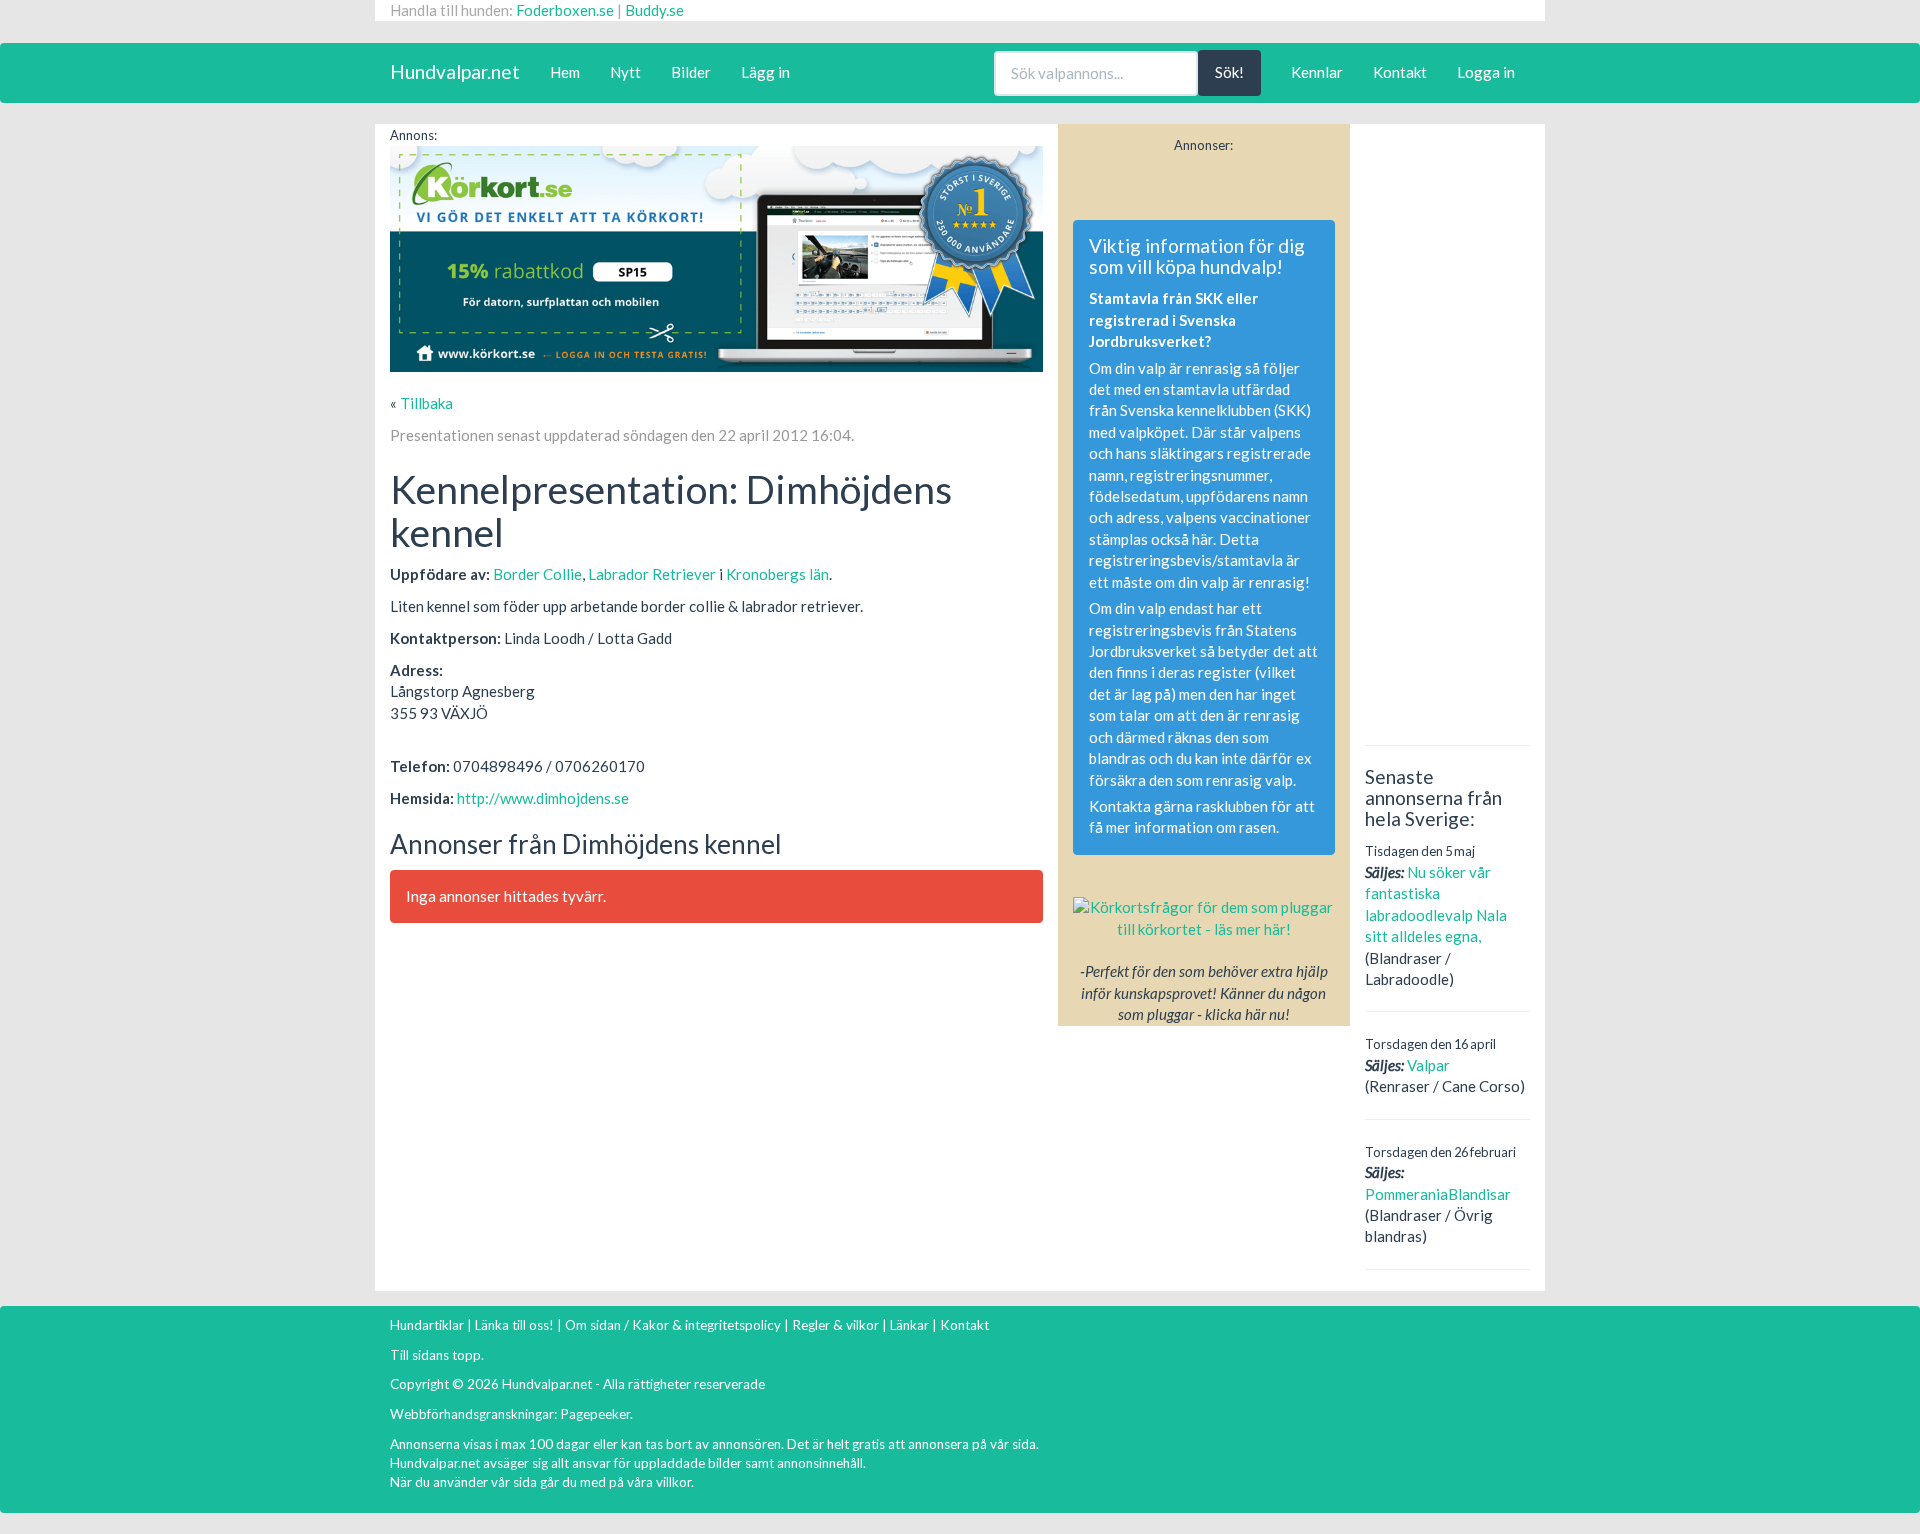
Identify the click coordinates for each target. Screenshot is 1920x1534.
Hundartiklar (427, 1325)
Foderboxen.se (565, 10)
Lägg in (765, 72)
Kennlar (1317, 72)
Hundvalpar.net (455, 71)
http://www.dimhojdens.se (543, 798)
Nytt (625, 72)
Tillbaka (426, 403)
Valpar (1428, 1065)
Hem (565, 72)
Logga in (1486, 72)
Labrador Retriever (652, 574)
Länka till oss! (514, 1325)
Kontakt (1400, 72)
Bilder (691, 72)
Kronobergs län (777, 574)
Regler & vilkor (835, 1325)
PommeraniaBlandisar (1438, 1194)
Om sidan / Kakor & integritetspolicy (673, 1325)
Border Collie (537, 574)
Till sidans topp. (437, 1355)
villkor (673, 1482)
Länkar (909, 1325)
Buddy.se (654, 10)
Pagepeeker (595, 1414)
